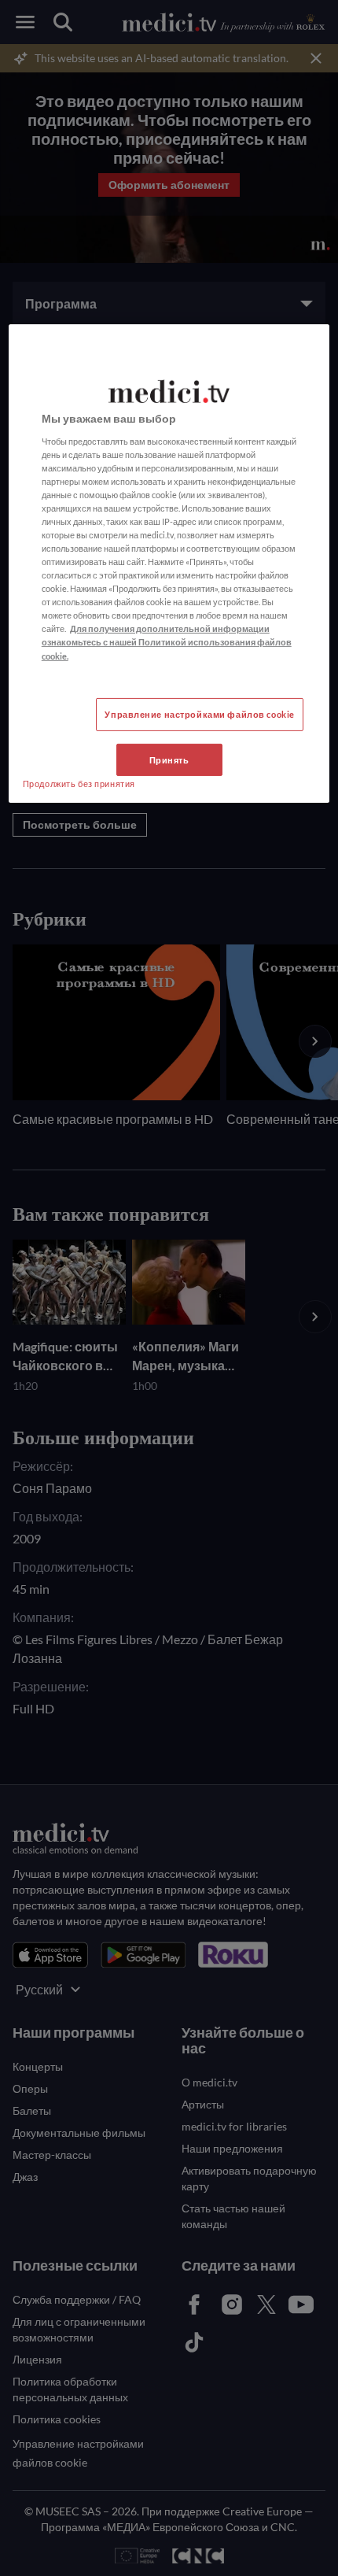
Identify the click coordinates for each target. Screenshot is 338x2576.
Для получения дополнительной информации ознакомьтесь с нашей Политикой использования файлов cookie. (167, 642)
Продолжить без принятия (79, 783)
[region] (169, 564)
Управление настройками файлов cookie (200, 713)
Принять (169, 759)
